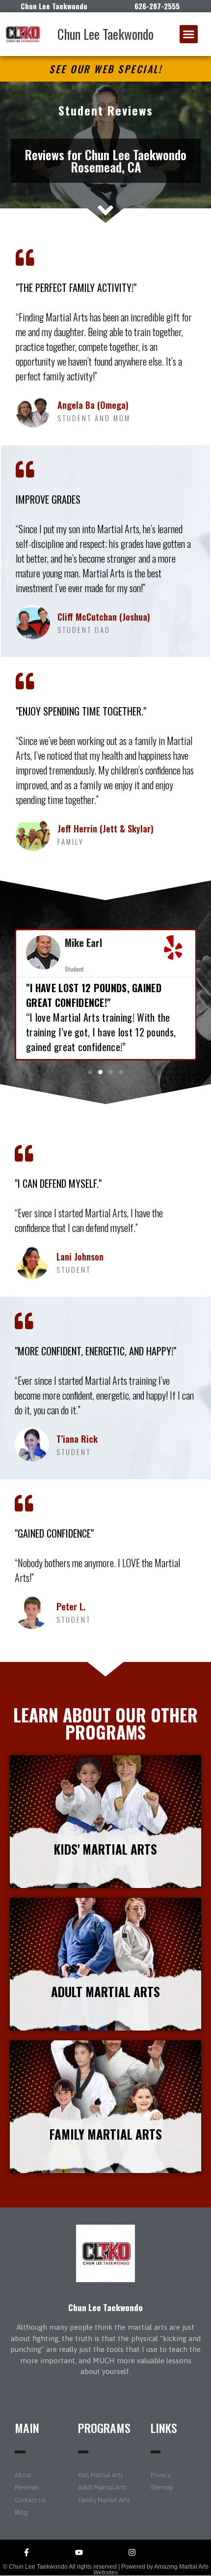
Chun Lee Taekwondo (105, 34)
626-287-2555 (157, 6)
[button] (189, 34)
